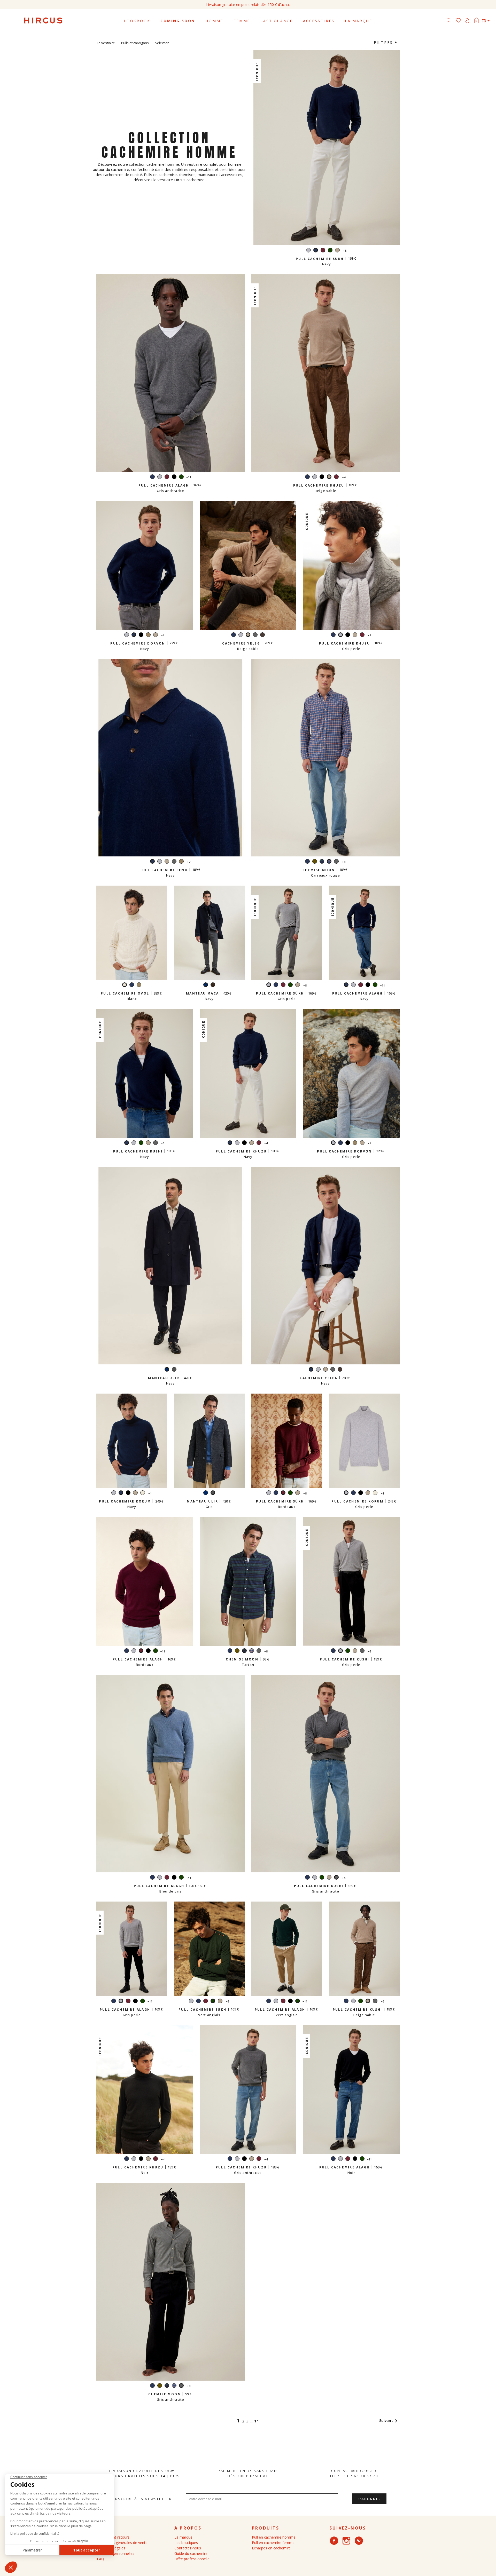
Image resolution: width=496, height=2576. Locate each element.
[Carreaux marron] (213, 985)
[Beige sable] (337, 251)
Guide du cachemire (191, 2553)
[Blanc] (143, 1493)
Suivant (389, 2420)
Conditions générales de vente (122, 2543)
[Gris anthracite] (255, 635)
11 (257, 2421)
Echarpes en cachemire (271, 2548)
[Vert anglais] (330, 251)
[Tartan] (322, 862)
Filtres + (386, 42)
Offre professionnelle (192, 2559)
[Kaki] (315, 862)
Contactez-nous (188, 2548)
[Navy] (152, 477)
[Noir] (174, 477)
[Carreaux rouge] (252, 1651)
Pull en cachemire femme (273, 2543)
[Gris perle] (308, 251)
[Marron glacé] (262, 635)
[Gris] (174, 1370)
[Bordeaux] (323, 251)
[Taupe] (148, 635)
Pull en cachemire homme (274, 2537)
